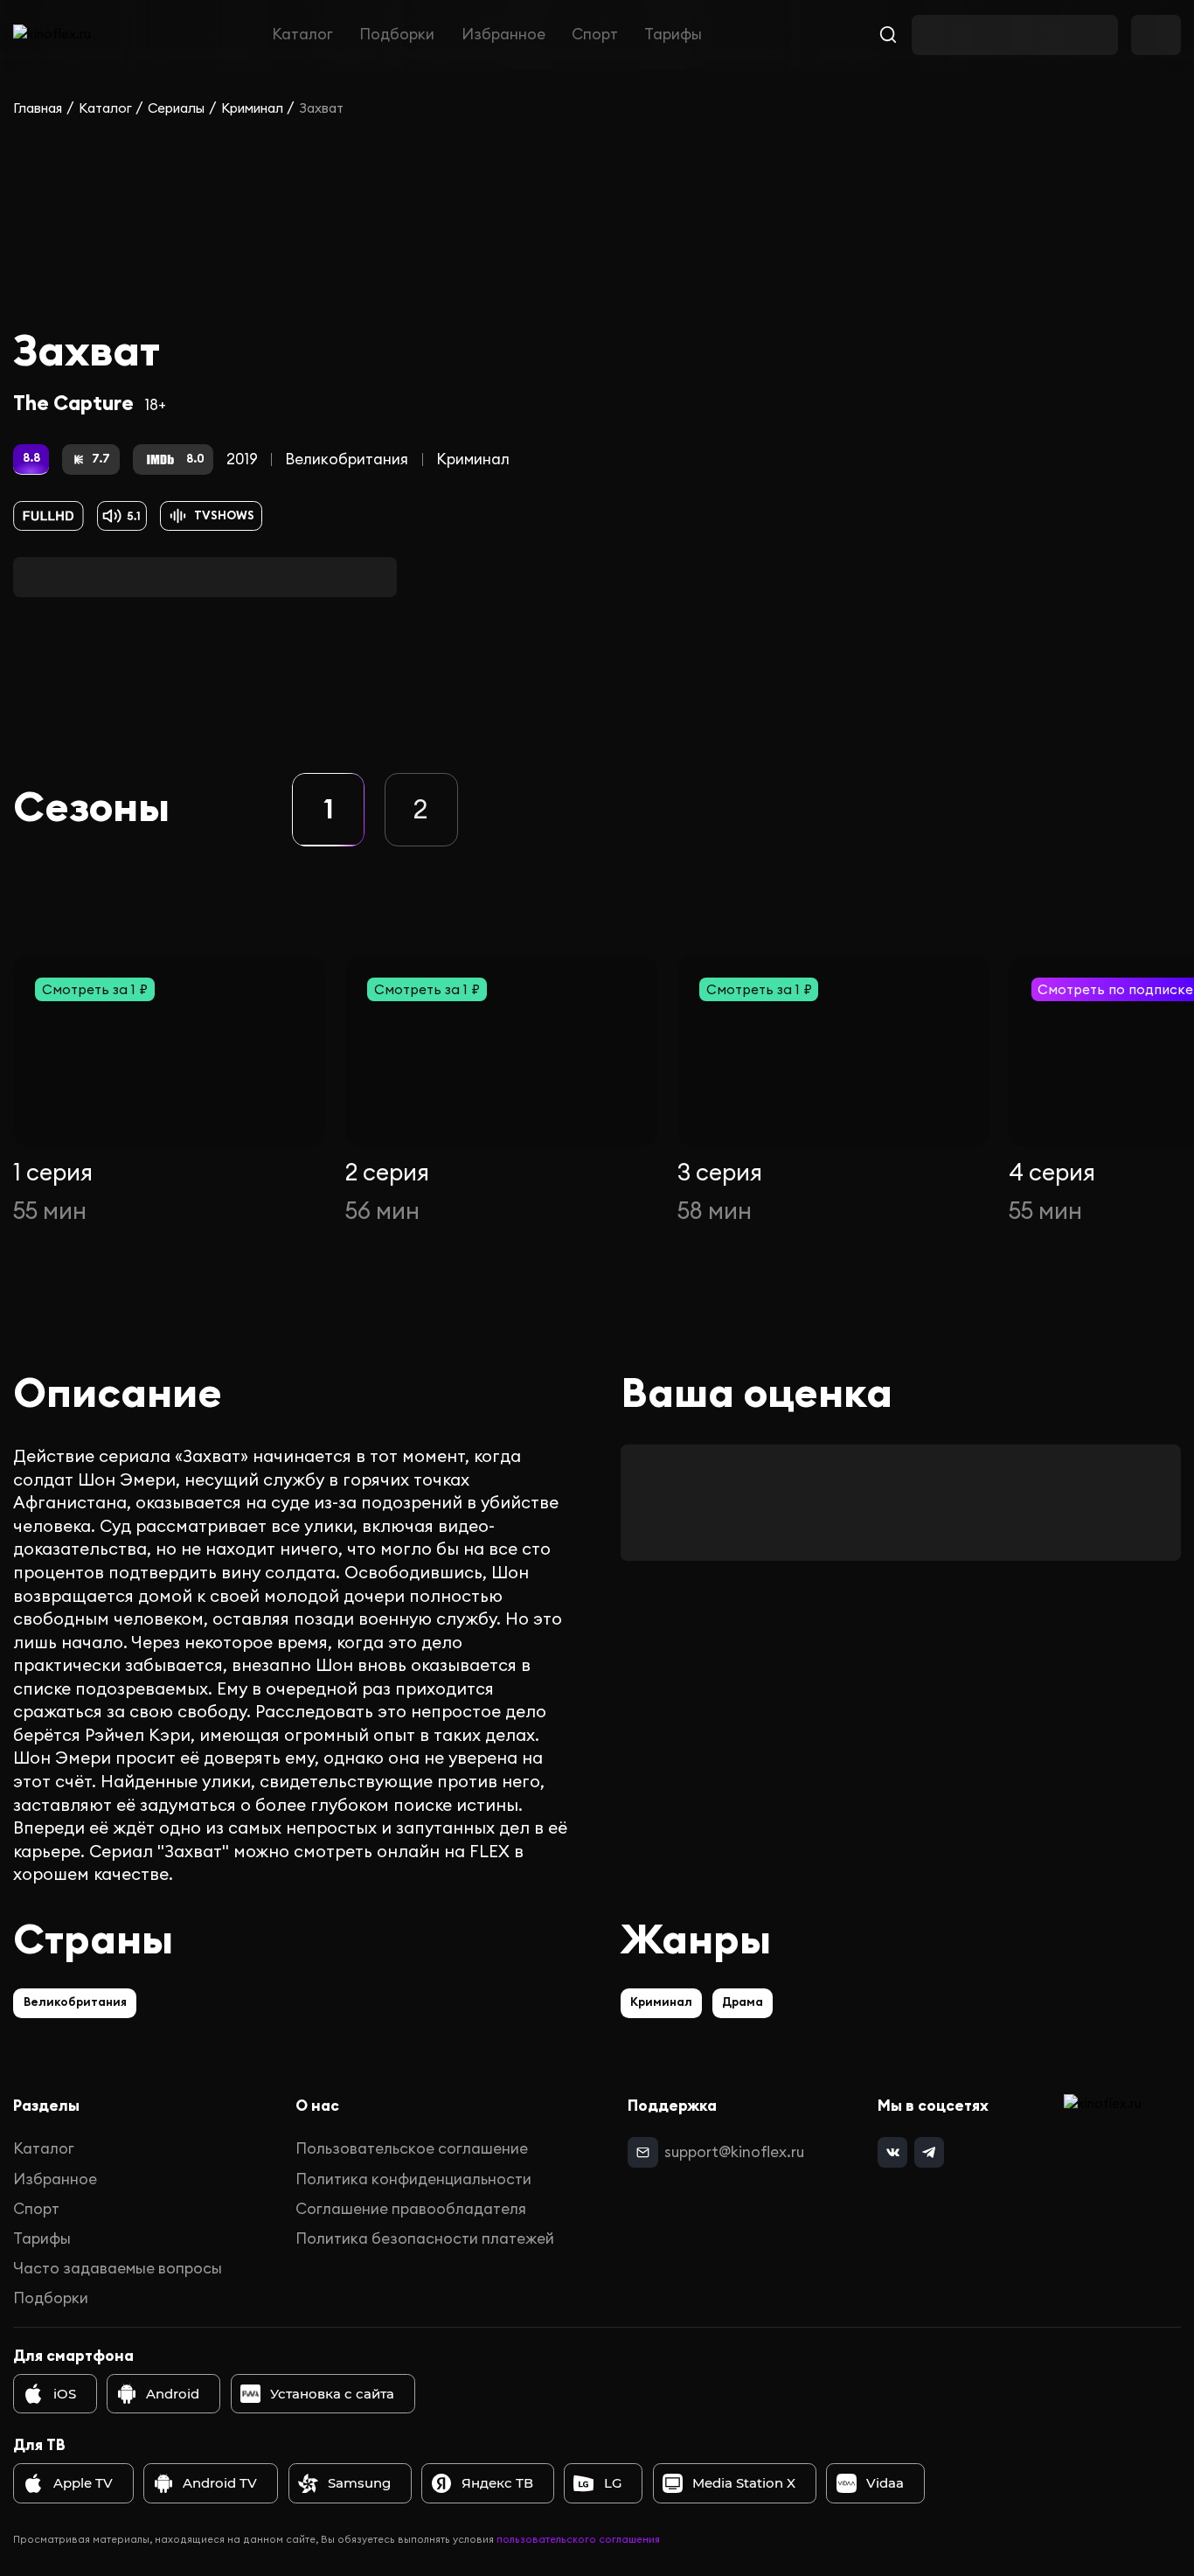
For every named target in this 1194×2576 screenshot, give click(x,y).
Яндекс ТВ (497, 2483)
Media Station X (744, 2483)
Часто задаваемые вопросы (118, 2268)
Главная (38, 108)
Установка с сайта (332, 2394)
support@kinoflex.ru (734, 2152)
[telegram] (929, 2152)
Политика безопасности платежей (425, 2238)
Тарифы (673, 35)
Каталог (302, 35)
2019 (242, 459)
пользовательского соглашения (578, 2539)
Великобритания (347, 459)
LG (613, 2483)
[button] (328, 809)
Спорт (595, 35)
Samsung (359, 2483)
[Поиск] (889, 35)
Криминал (252, 108)
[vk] (892, 2152)
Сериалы (176, 108)
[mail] (642, 2152)
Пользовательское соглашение (412, 2148)
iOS (65, 2394)
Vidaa (885, 2483)
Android (173, 2394)
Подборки (397, 35)
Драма (743, 2002)
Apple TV (83, 2483)
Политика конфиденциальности (413, 2179)
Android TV (220, 2483)
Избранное (503, 35)
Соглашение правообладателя (411, 2209)
